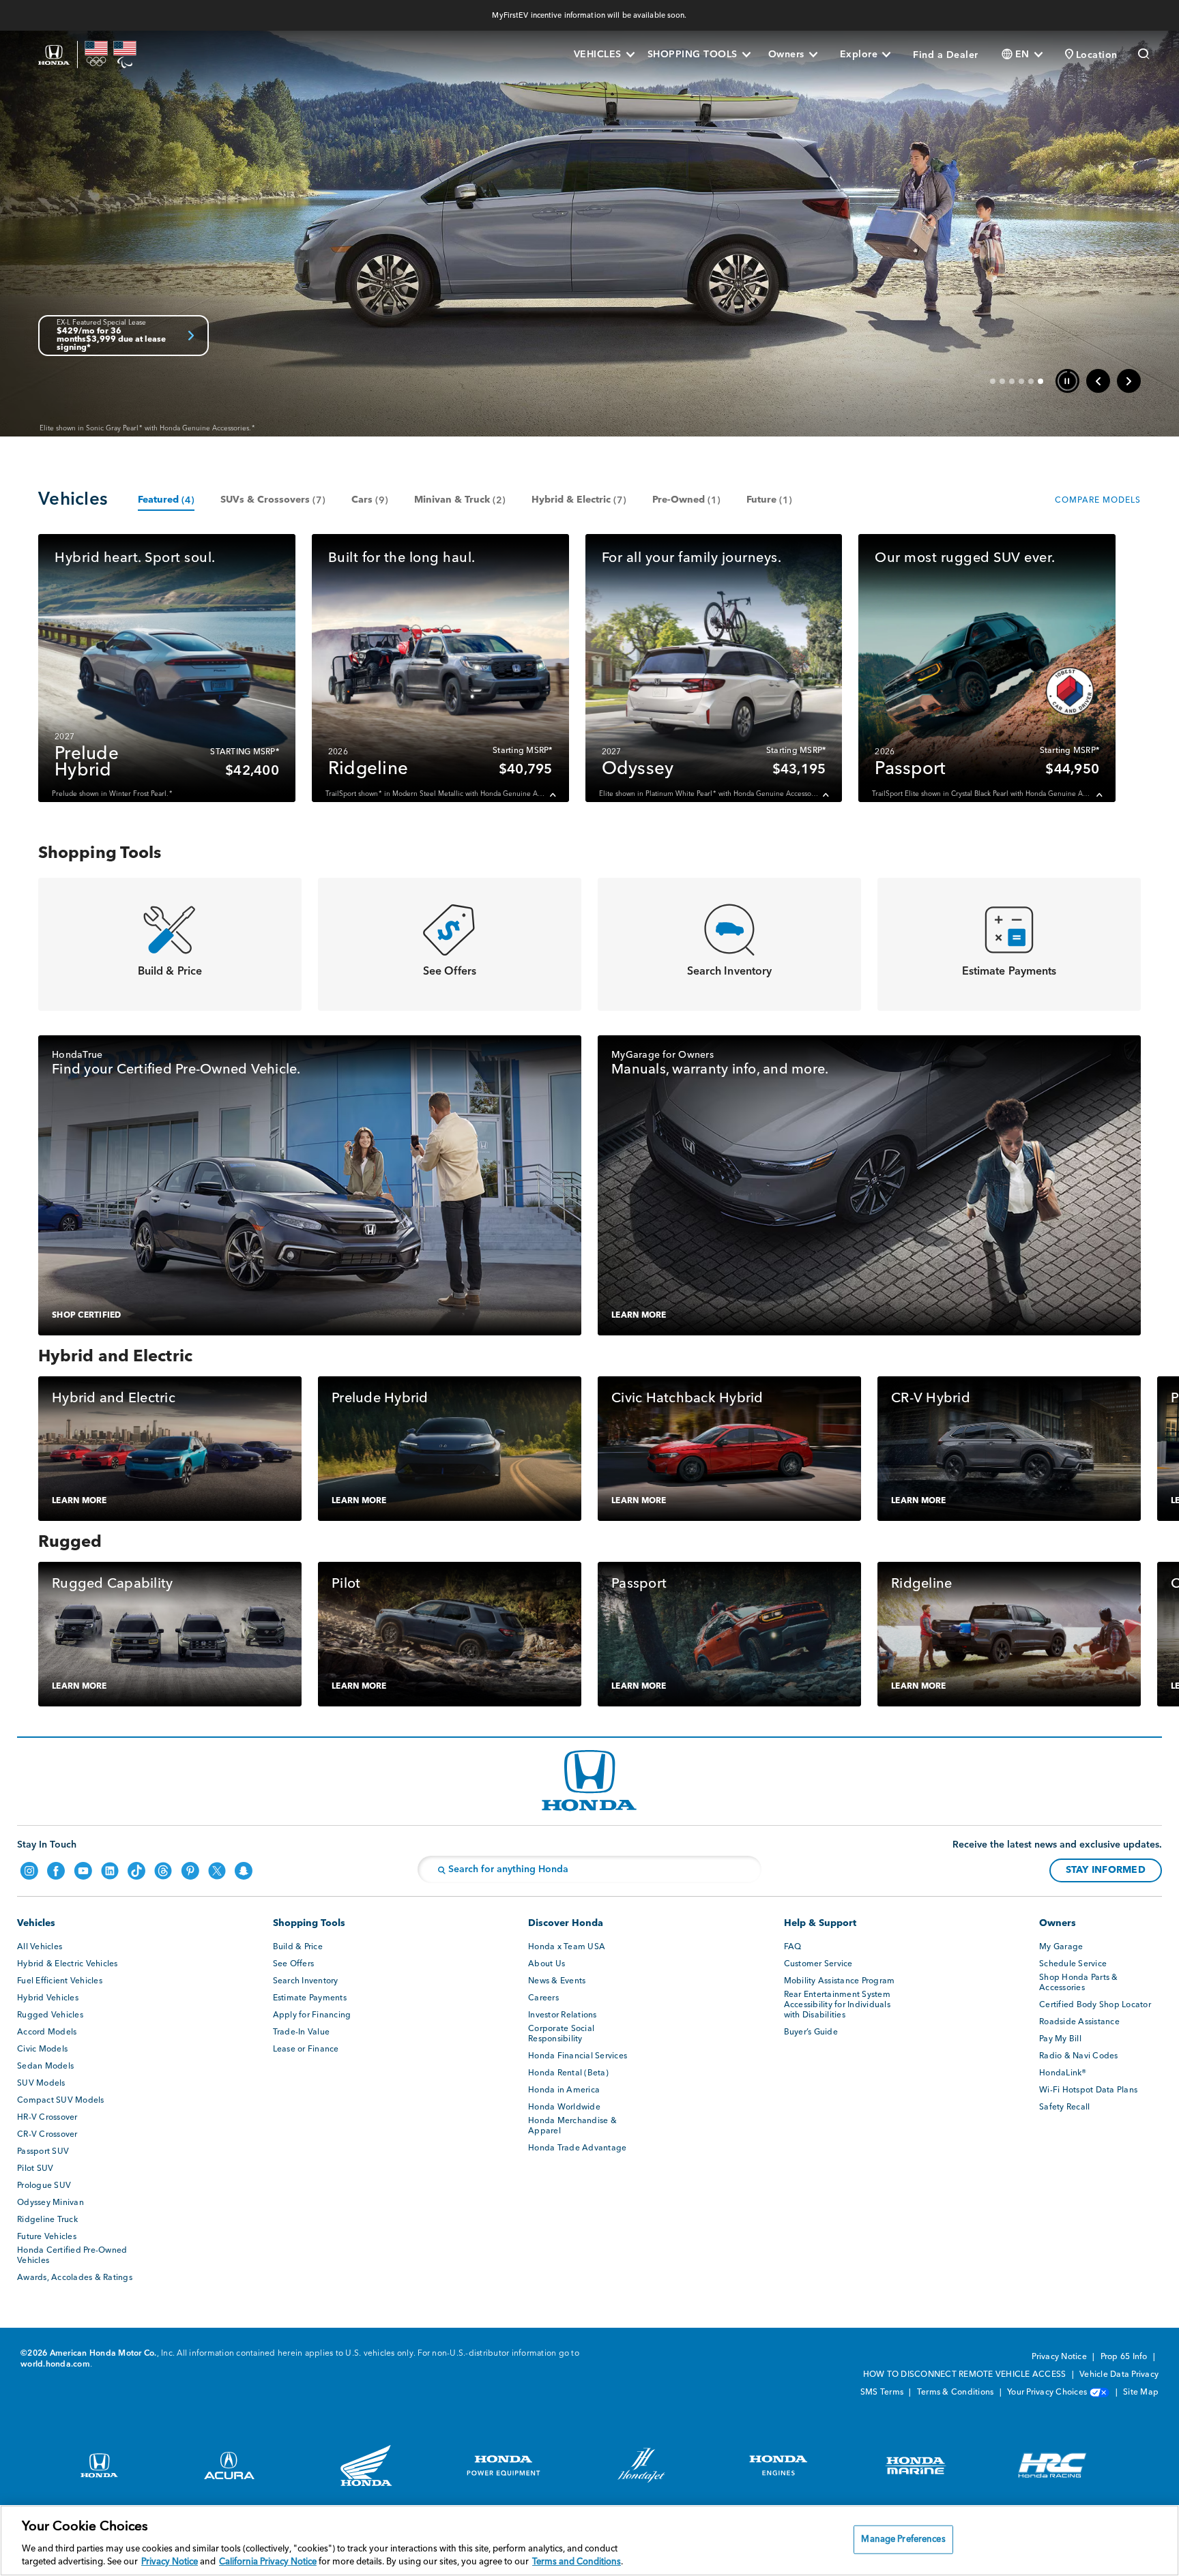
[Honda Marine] (905, 2469)
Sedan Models (45, 2067)
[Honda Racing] (1043, 2469)
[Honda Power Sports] (356, 2469)
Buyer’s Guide (811, 2032)
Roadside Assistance (1079, 2022)
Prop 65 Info (1125, 2357)
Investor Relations (563, 2015)
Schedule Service (1073, 1964)
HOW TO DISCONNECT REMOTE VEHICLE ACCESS (966, 2375)
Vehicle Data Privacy (1119, 2375)
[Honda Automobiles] (91, 2469)
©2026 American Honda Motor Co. (89, 2354)
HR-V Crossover (47, 2118)
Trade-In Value (302, 2032)
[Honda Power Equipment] (493, 2469)
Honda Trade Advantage (577, 2148)
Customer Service (818, 1964)
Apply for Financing (312, 2015)
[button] (1091, 55)
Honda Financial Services (578, 2056)
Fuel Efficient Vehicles (60, 1981)
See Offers (294, 1964)
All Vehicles (40, 1947)
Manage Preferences (903, 2540)
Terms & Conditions (957, 2393)
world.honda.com (55, 2365)
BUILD (154, 381)
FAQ (793, 1947)
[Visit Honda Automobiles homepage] (589, 1781)
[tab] (166, 501)
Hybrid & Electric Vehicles (68, 1964)
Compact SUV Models (61, 2101)
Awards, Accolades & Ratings (75, 2278)
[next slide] (1129, 381)
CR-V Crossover (47, 2135)
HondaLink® (1063, 2073)
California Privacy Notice (268, 2562)
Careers (543, 1998)
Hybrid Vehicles (48, 1998)
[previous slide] (1098, 381)
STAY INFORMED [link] (1106, 1870)
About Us (547, 1964)
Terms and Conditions (577, 2562)
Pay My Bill (1060, 2039)
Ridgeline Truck (47, 2220)
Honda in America (564, 2090)
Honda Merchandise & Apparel (572, 2126)
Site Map (1141, 2393)
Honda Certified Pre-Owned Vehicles (72, 2256)
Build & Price (298, 1947)
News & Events (557, 1981)
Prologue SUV (44, 2186)
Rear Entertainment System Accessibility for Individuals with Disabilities (837, 2005)
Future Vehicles (47, 2237)
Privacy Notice (1060, 2357)
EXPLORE (75, 381)
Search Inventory (306, 1981)
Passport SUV (43, 2152)
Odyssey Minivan (50, 2203)
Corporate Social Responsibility (561, 2034)
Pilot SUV (35, 2169)
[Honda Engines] (768, 2469)
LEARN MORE (639, 1316)
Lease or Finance (306, 2049)
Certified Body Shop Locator (1095, 2005)
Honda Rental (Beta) (568, 2073)
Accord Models (47, 2032)
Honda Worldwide (564, 2107)
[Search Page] (1145, 55)
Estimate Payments (310, 1998)
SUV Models (41, 2084)
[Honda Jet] (630, 2469)
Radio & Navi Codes (1079, 2056)
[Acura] (218, 2469)
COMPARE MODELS (1098, 501)
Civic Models (42, 2049)
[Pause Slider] (1067, 381)
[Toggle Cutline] (553, 796)
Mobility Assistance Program (840, 1981)
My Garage (1061, 1947)
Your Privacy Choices (1048, 2393)
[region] (589, 2541)
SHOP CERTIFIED (87, 1316)
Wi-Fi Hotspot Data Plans (1088, 2090)
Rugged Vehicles (50, 2015)
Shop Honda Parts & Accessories (1079, 1983)
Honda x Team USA (567, 1947)
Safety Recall (1064, 2107)
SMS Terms (883, 2393)
